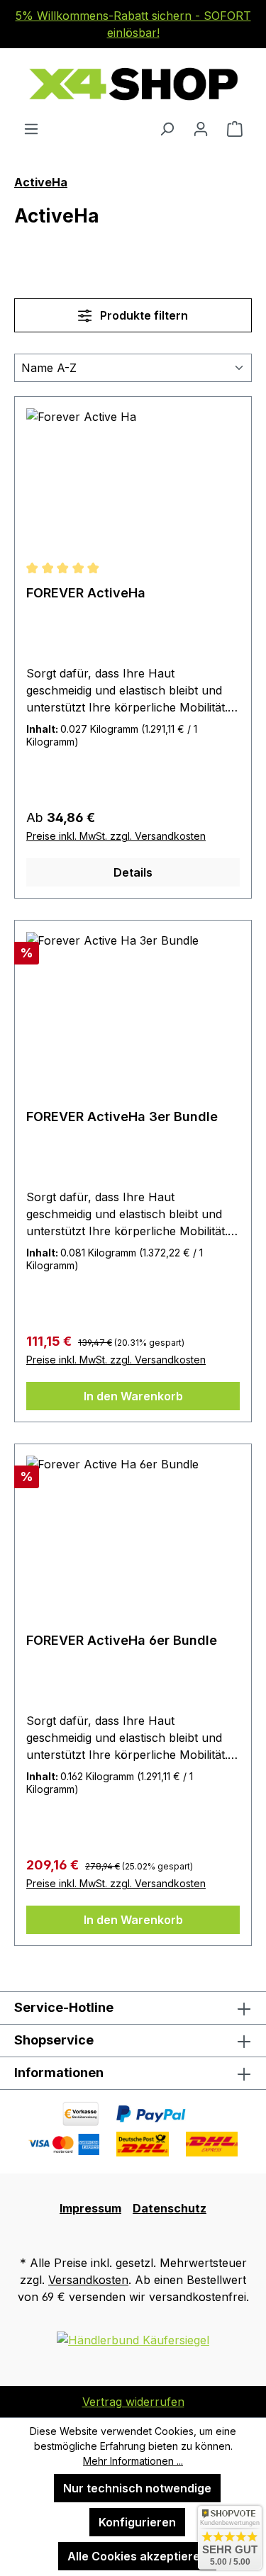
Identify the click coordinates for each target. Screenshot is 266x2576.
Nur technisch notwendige (137, 2488)
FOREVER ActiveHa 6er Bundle (122, 1640)
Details (133, 872)
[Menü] (31, 128)
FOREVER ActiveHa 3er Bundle (122, 1117)
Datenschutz (170, 2208)
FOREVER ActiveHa (86, 593)
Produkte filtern (143, 315)
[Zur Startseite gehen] (133, 84)
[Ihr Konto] (201, 128)
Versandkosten (88, 2280)
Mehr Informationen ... (133, 2461)
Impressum (90, 2208)
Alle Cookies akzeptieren (137, 2556)
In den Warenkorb (133, 1396)
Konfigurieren (137, 2522)
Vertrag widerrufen (133, 2402)
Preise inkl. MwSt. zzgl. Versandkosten (116, 836)
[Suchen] (167, 128)
